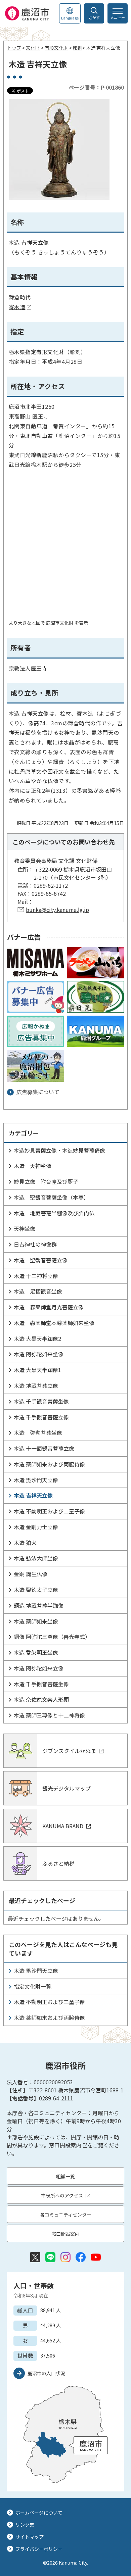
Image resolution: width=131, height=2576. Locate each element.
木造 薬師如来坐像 (36, 1621)
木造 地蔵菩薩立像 (36, 1386)
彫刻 (78, 48)
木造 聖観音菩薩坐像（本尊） (51, 1197)
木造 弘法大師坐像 (36, 1558)
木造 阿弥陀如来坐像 (39, 1354)
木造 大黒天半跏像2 (37, 1339)
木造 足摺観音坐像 (38, 1291)
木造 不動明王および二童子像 (49, 1511)
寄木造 (17, 307)
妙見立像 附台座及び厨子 (46, 1181)
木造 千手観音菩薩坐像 (41, 1401)
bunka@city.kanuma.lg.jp (57, 910)
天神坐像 (25, 1228)
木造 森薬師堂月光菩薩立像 (49, 1307)
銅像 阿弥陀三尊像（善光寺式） (52, 1637)
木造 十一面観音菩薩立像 (44, 1448)
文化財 (33, 48)
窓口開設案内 (65, 2145)
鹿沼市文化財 (60, 623)
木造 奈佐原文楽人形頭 (41, 1699)
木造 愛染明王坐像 (36, 1652)
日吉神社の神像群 (35, 1244)
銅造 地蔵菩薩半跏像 (39, 1605)
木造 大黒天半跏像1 (37, 1370)
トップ (14, 48)
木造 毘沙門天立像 (36, 1480)
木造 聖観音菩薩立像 (41, 1260)
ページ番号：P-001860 (96, 87)
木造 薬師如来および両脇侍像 (49, 1464)
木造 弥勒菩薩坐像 (38, 1432)
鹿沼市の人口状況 (46, 2373)
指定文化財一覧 (33, 1986)
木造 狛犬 (25, 1543)
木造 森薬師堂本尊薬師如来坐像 (54, 1323)
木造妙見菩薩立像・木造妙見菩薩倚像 (59, 1150)
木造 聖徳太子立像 (36, 1590)
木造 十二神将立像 (36, 1276)
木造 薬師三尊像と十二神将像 (49, 1715)
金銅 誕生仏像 (31, 1574)
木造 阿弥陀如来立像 (39, 1668)
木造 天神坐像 (33, 1166)
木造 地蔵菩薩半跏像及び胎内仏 (54, 1213)
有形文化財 (56, 48)
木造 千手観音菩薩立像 (41, 1417)
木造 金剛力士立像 (36, 1527)
